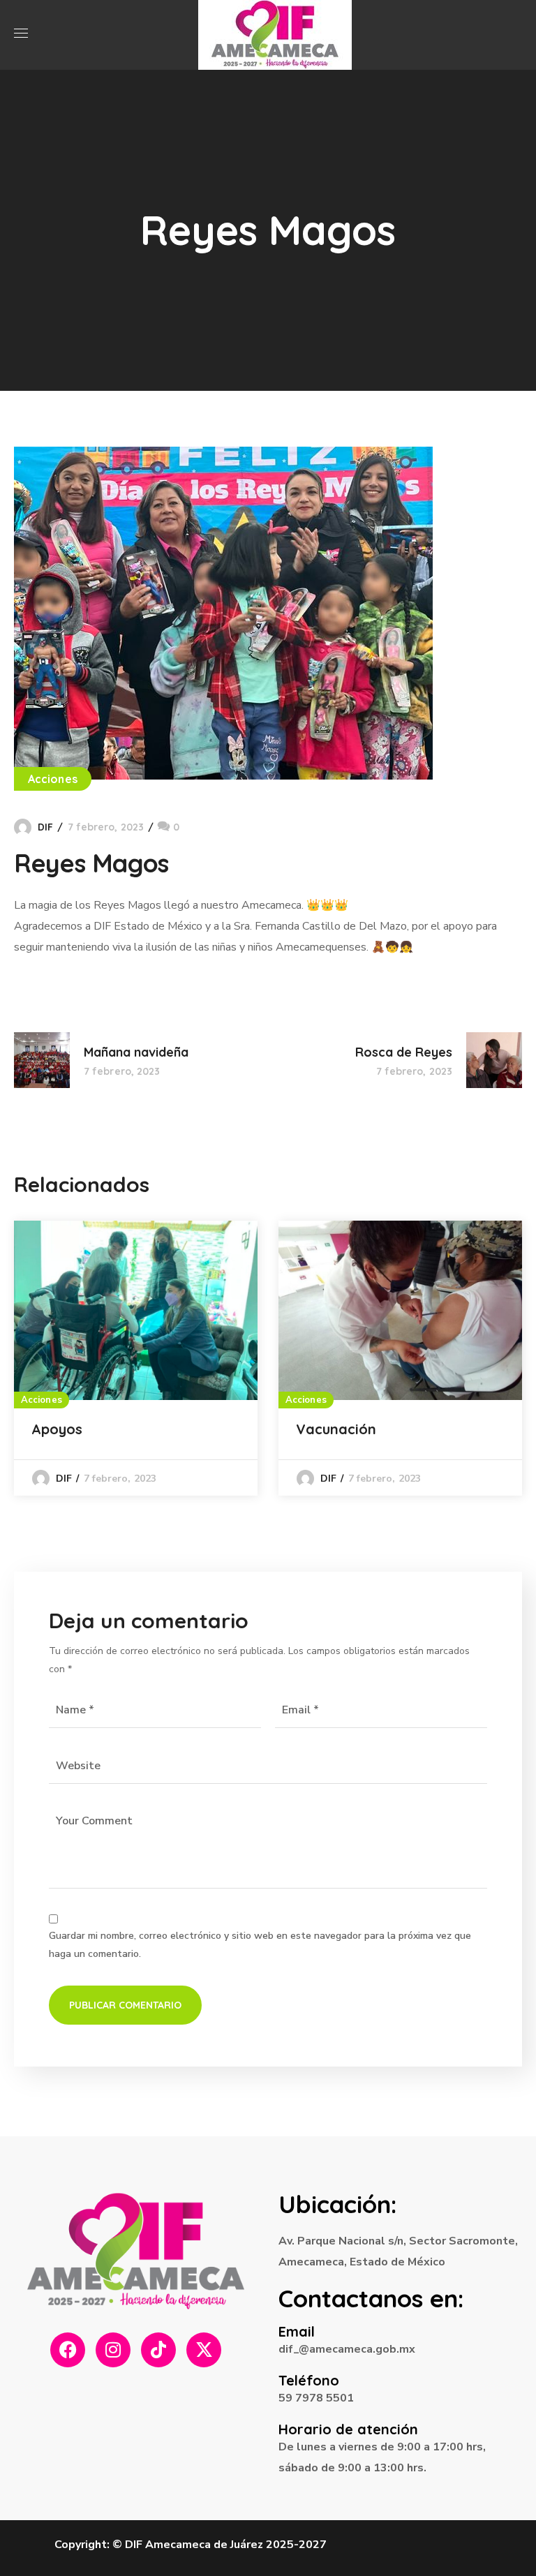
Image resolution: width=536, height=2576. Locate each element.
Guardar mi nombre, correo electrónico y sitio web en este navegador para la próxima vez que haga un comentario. (260, 1945)
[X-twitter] (204, 2350)
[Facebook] (68, 2350)
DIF (45, 827)
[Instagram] (113, 2350)
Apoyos (57, 1429)
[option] (136, 1358)
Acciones (53, 779)
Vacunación (336, 1429)
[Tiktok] (158, 2350)
